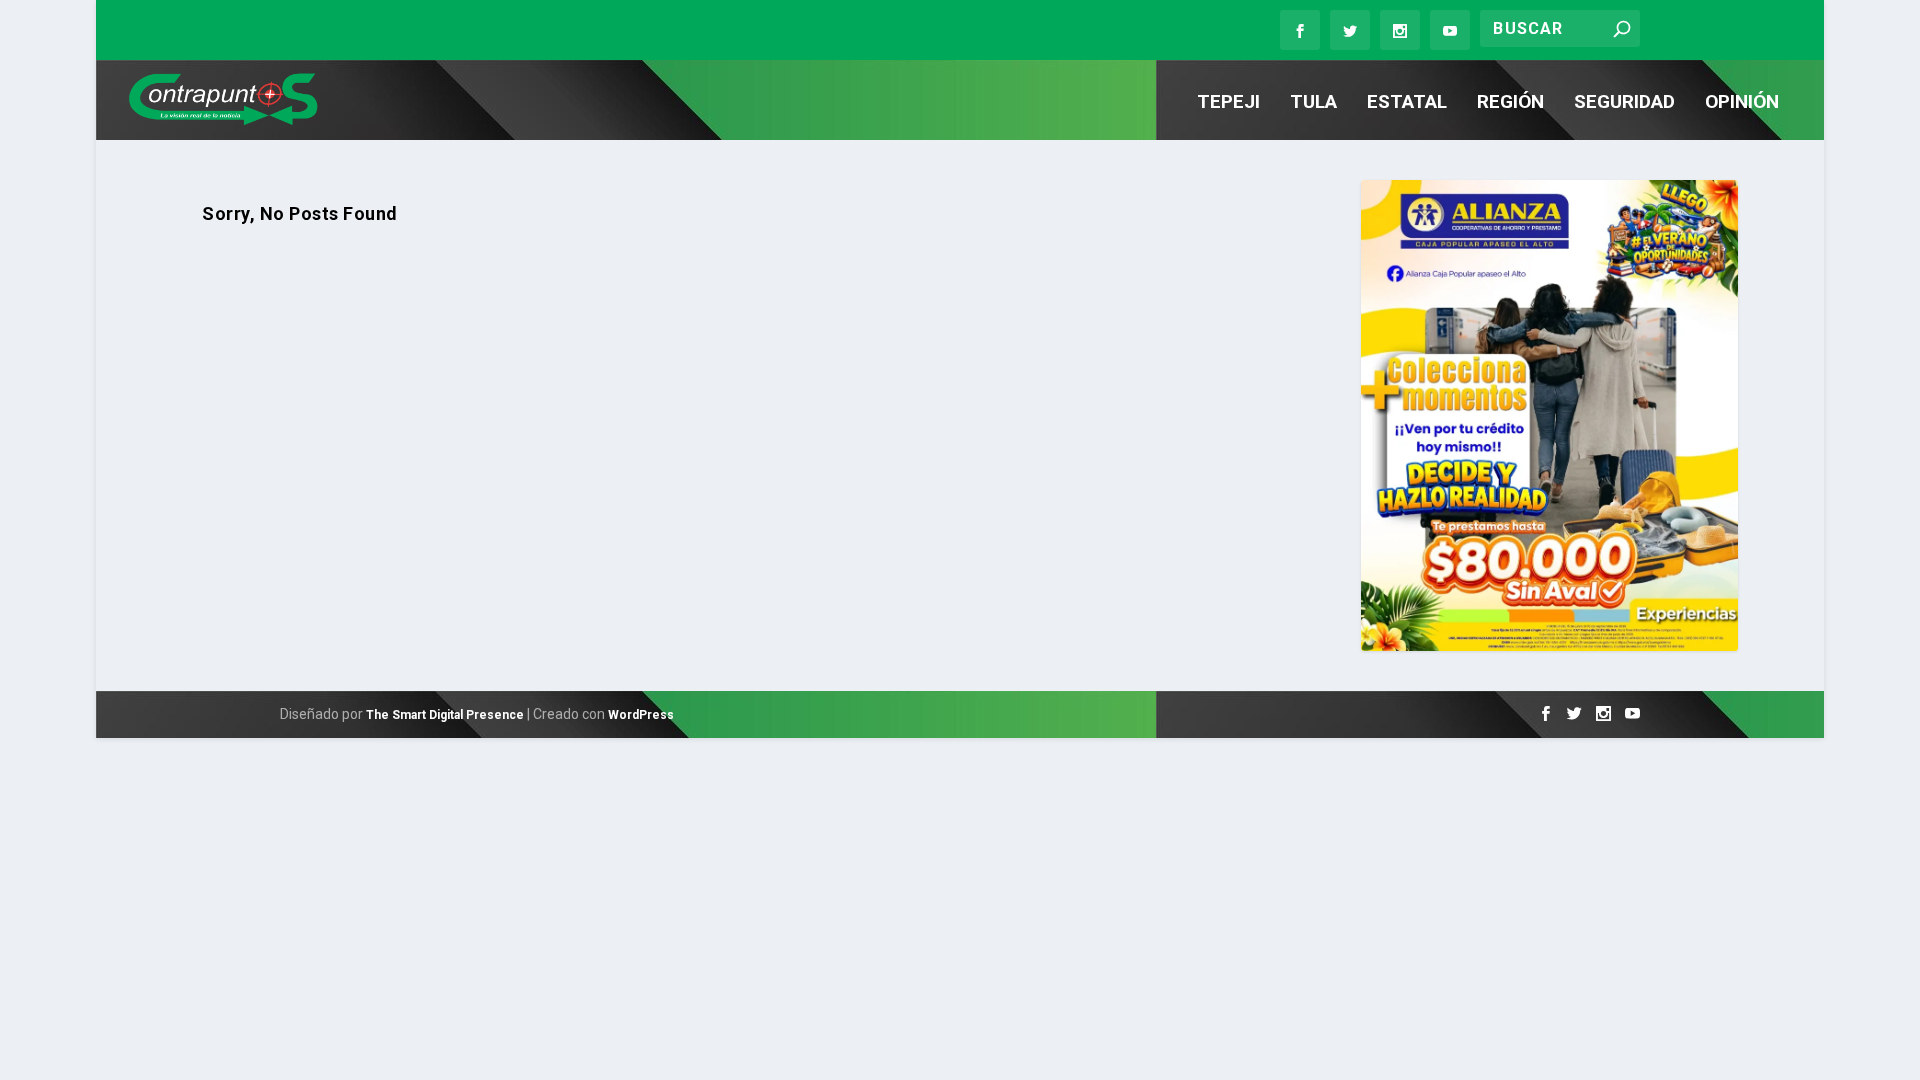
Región (1510, 103)
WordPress (641, 715)
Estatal (1407, 103)
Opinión (1742, 103)
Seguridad (1624, 103)
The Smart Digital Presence (445, 715)
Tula (1313, 103)
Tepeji (1228, 103)
